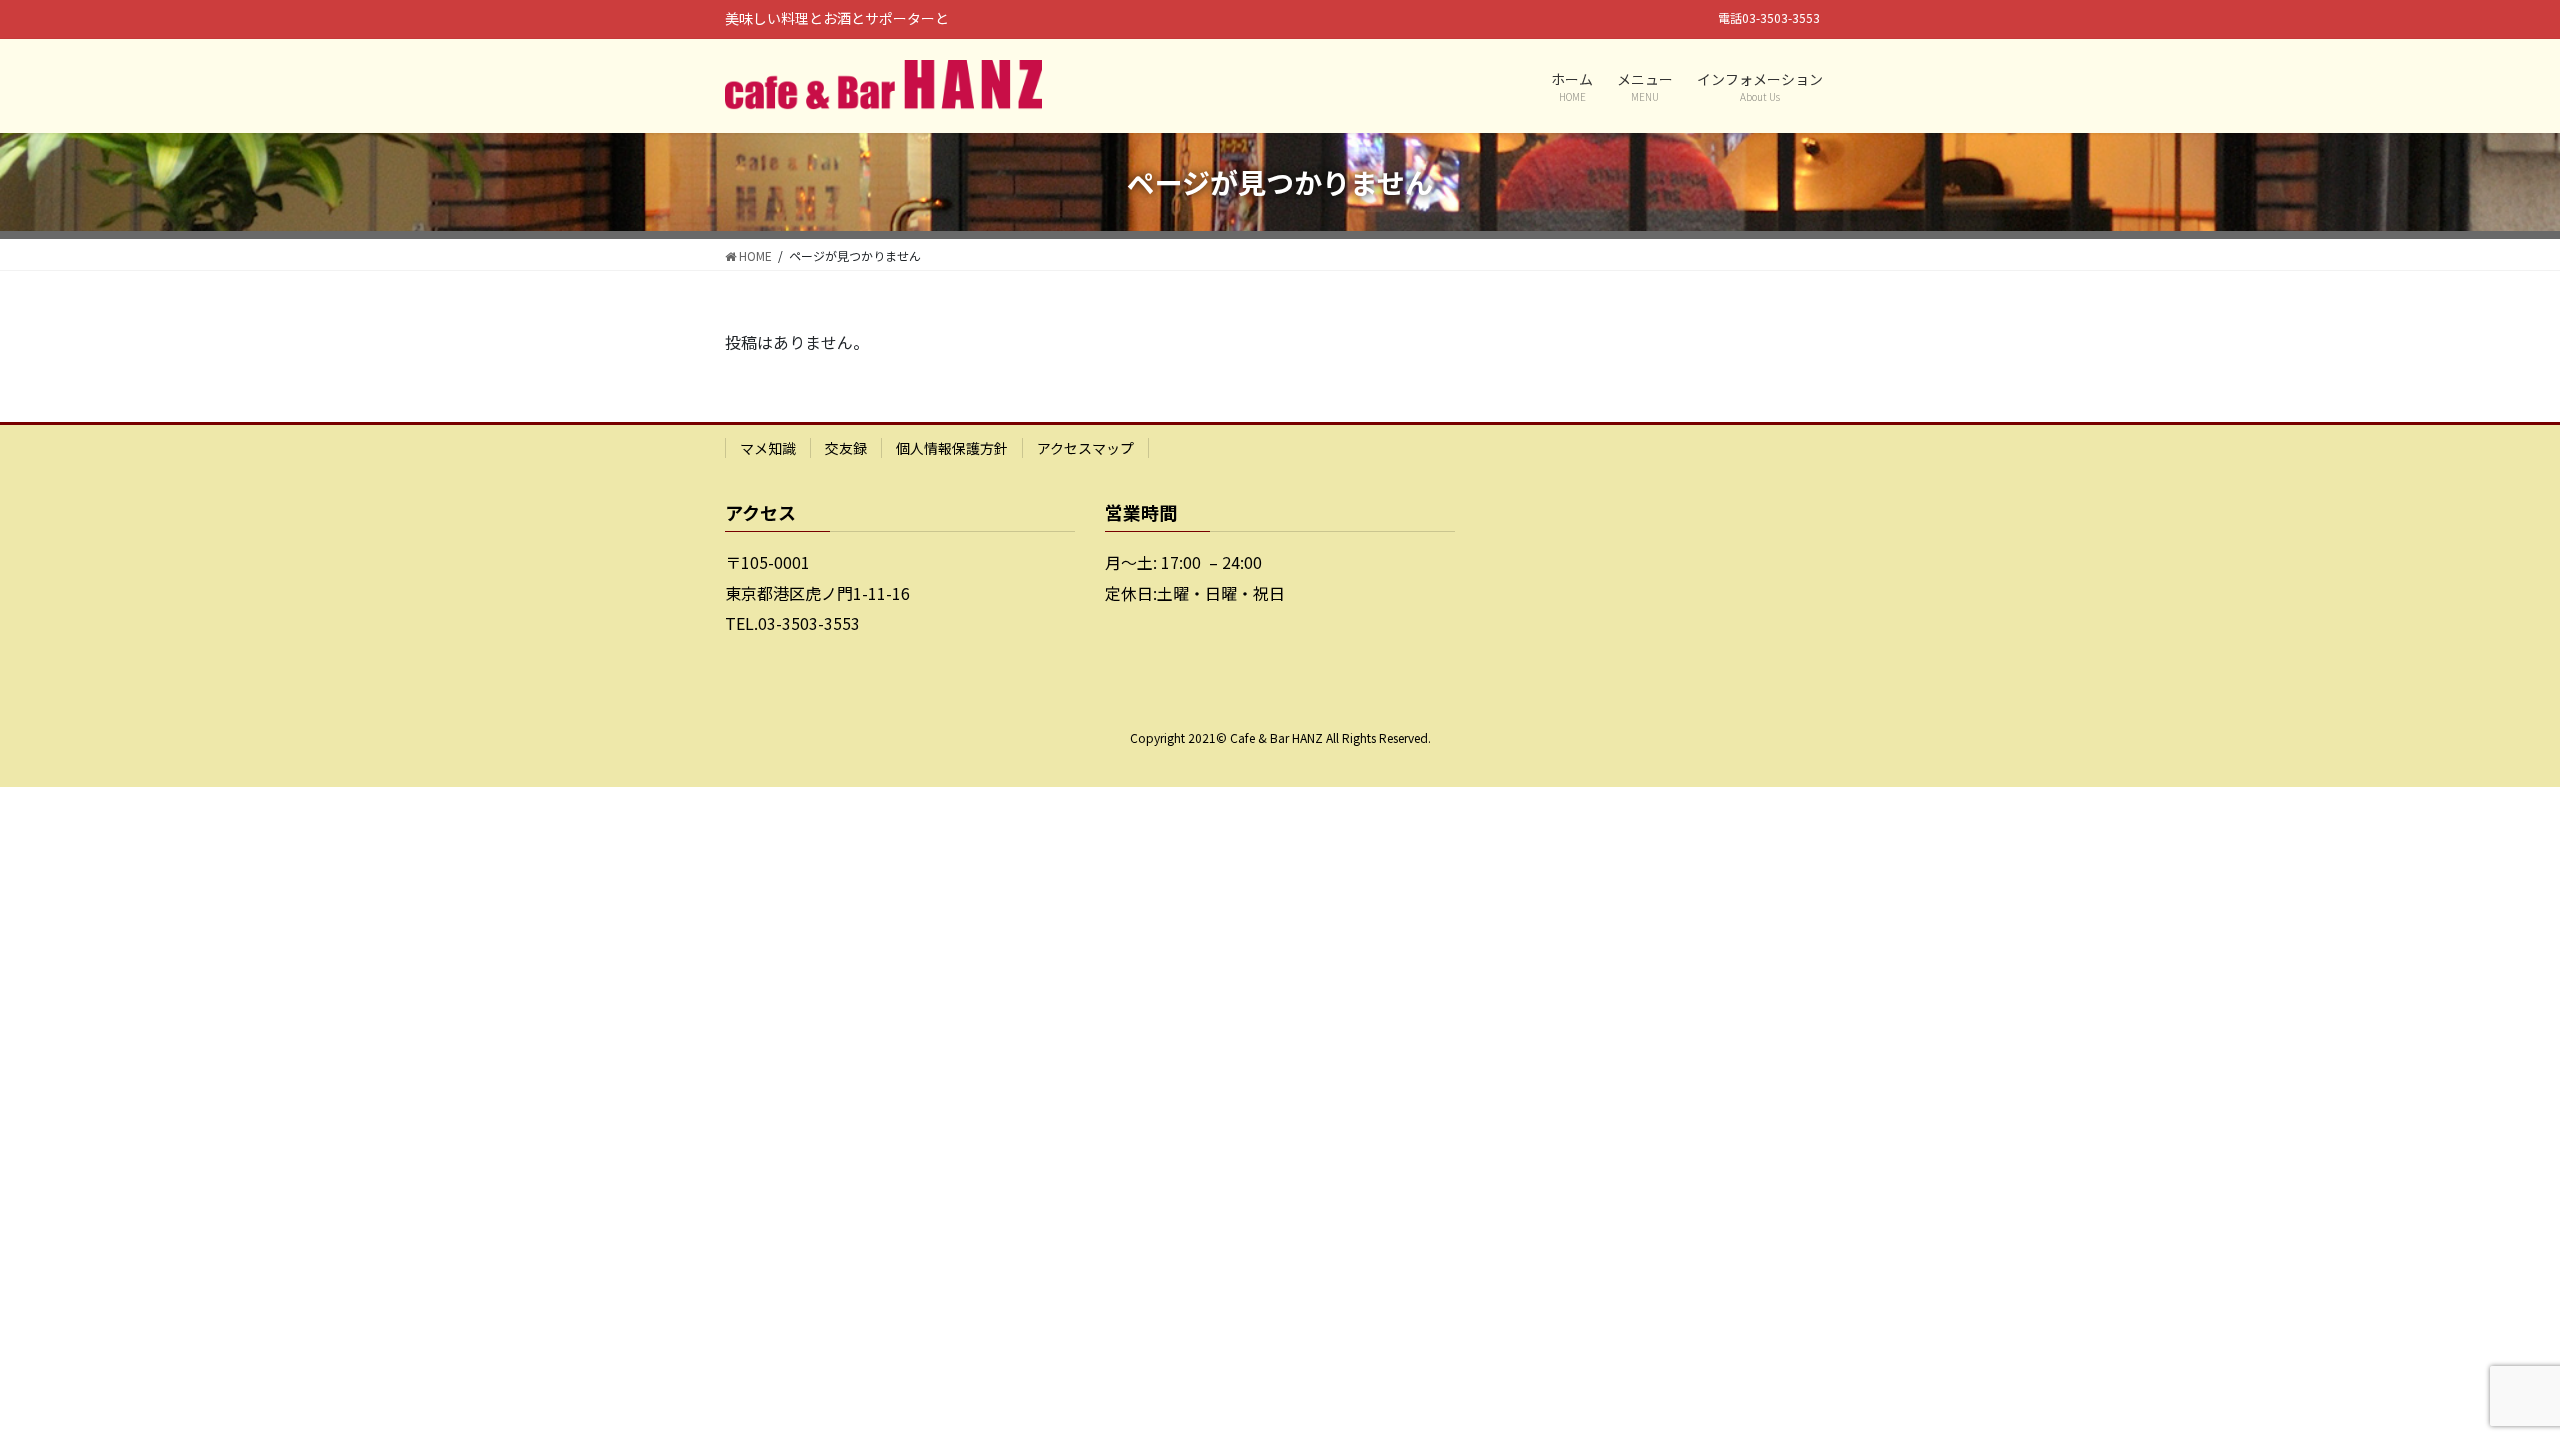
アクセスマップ (1085, 448)
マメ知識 (768, 448)
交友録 (846, 448)
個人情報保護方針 (952, 448)
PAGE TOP (2488, 1378)
